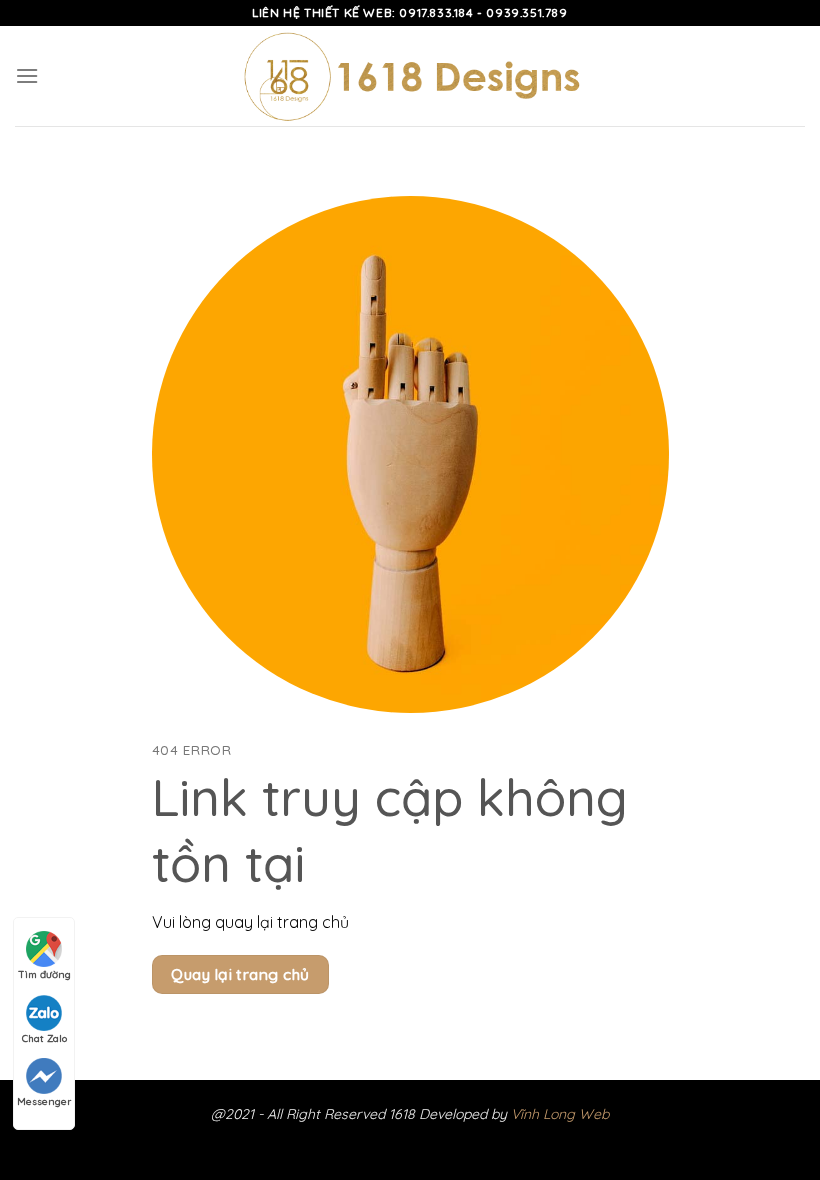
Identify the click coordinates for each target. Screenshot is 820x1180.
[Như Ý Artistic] (410, 76)
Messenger (44, 1101)
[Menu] (27, 75)
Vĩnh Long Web (560, 1114)
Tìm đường (44, 974)
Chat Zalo (44, 1038)
